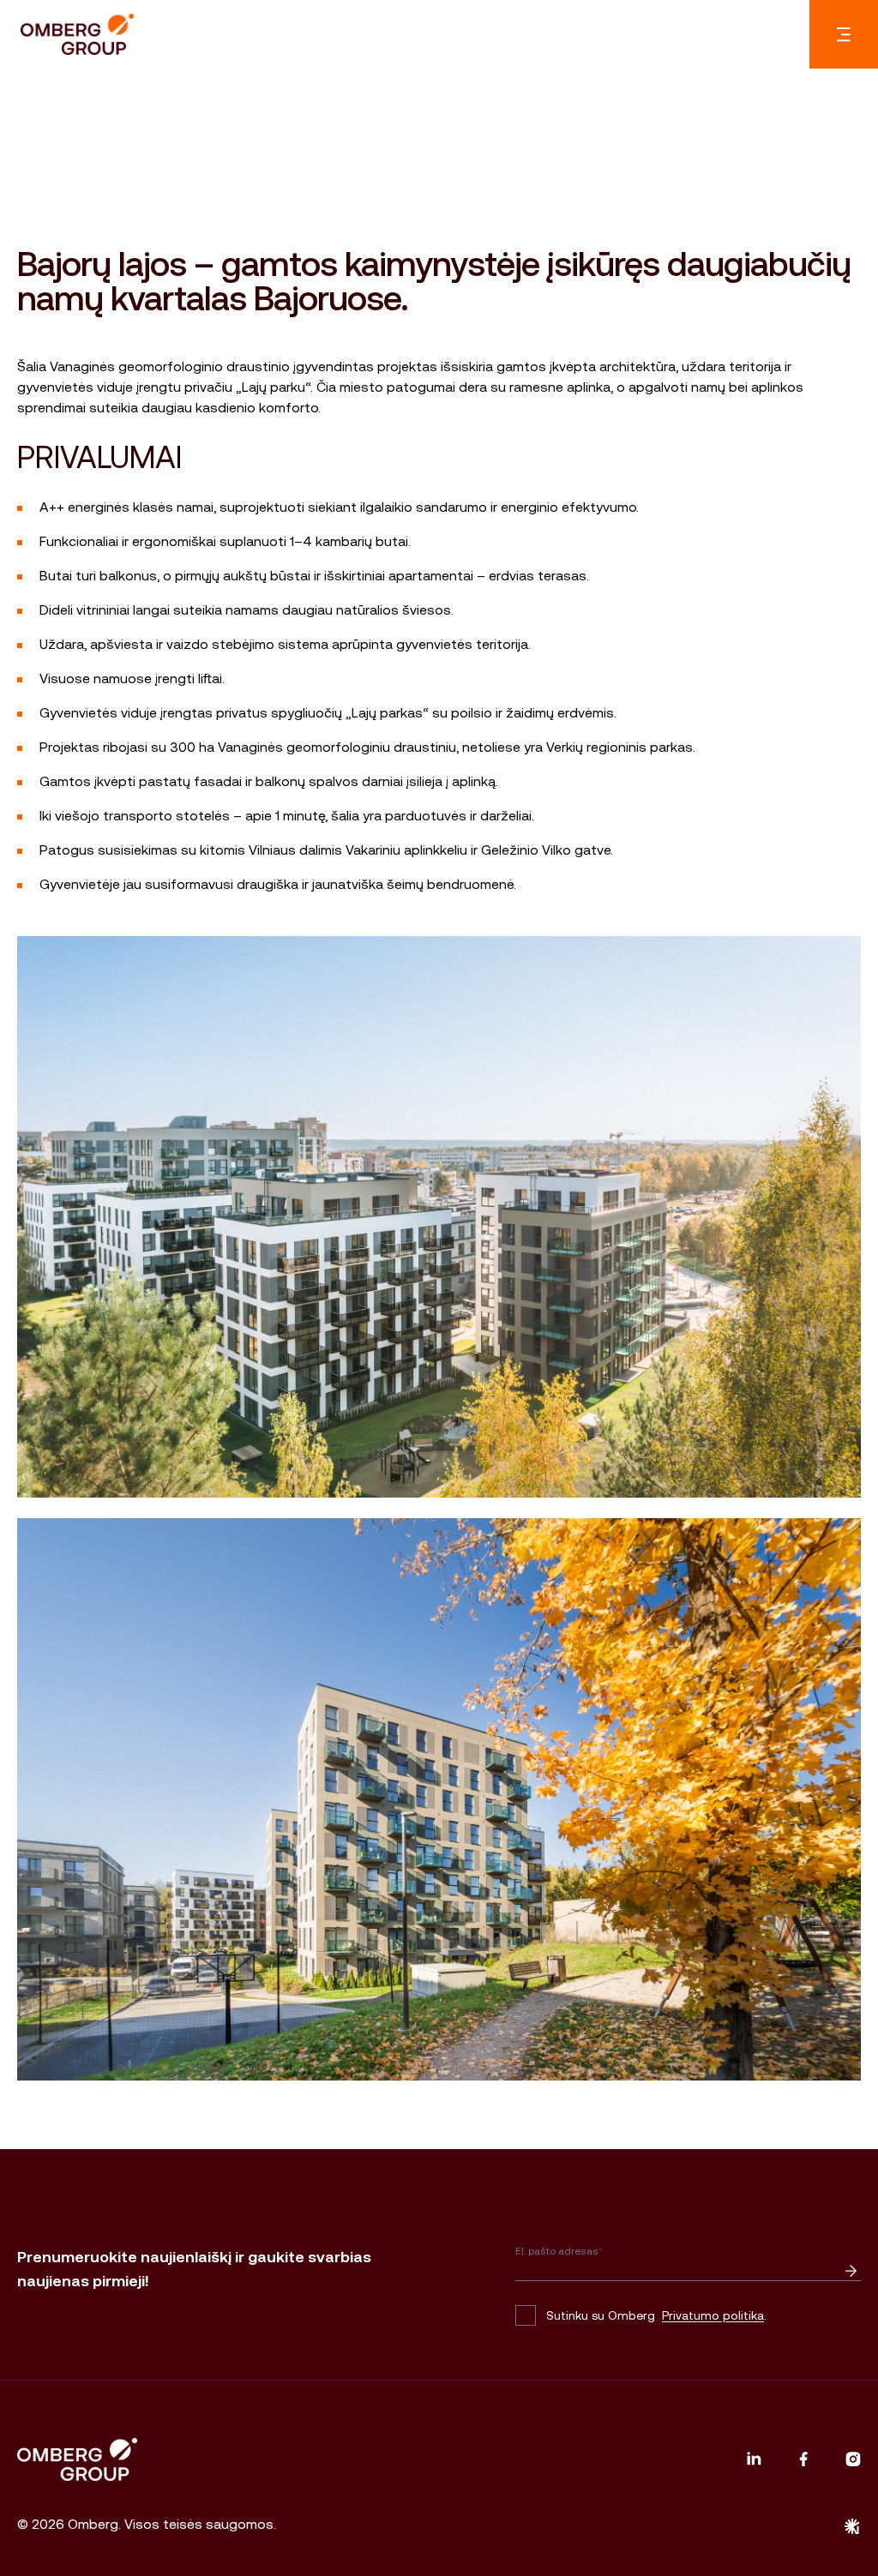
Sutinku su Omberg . (656, 2315)
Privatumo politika (713, 2315)
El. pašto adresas (559, 2251)
